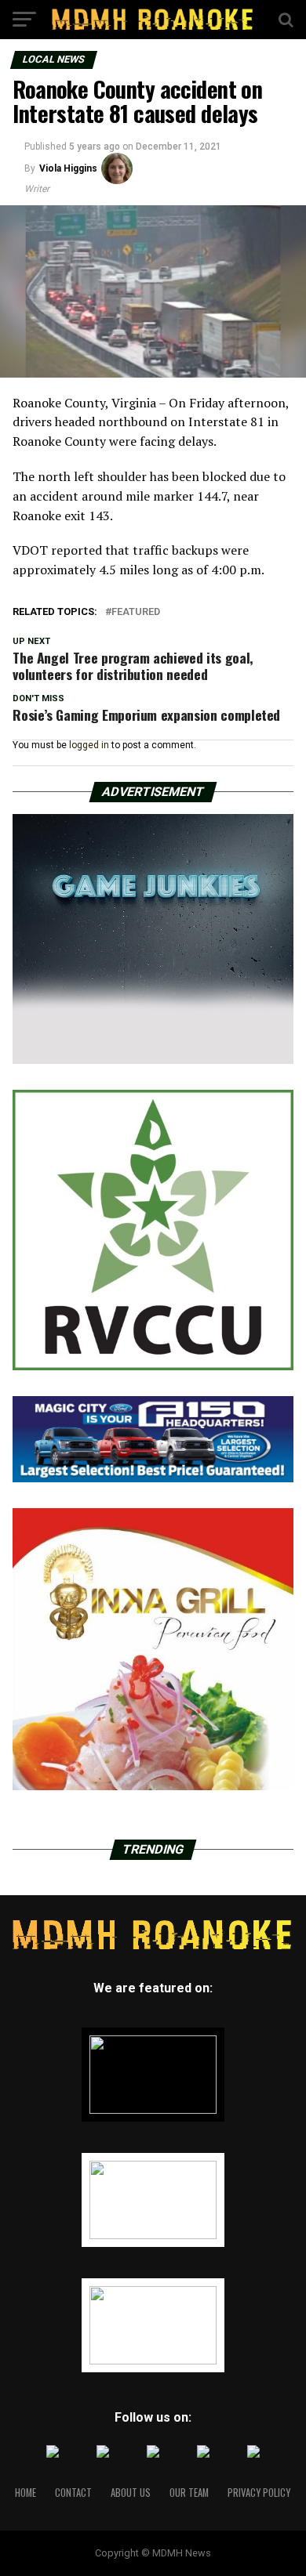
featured (136, 612)
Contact (73, 2493)
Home (25, 2493)
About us (131, 2493)
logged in (89, 745)
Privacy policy (259, 2493)
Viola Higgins (68, 168)
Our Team (189, 2493)
